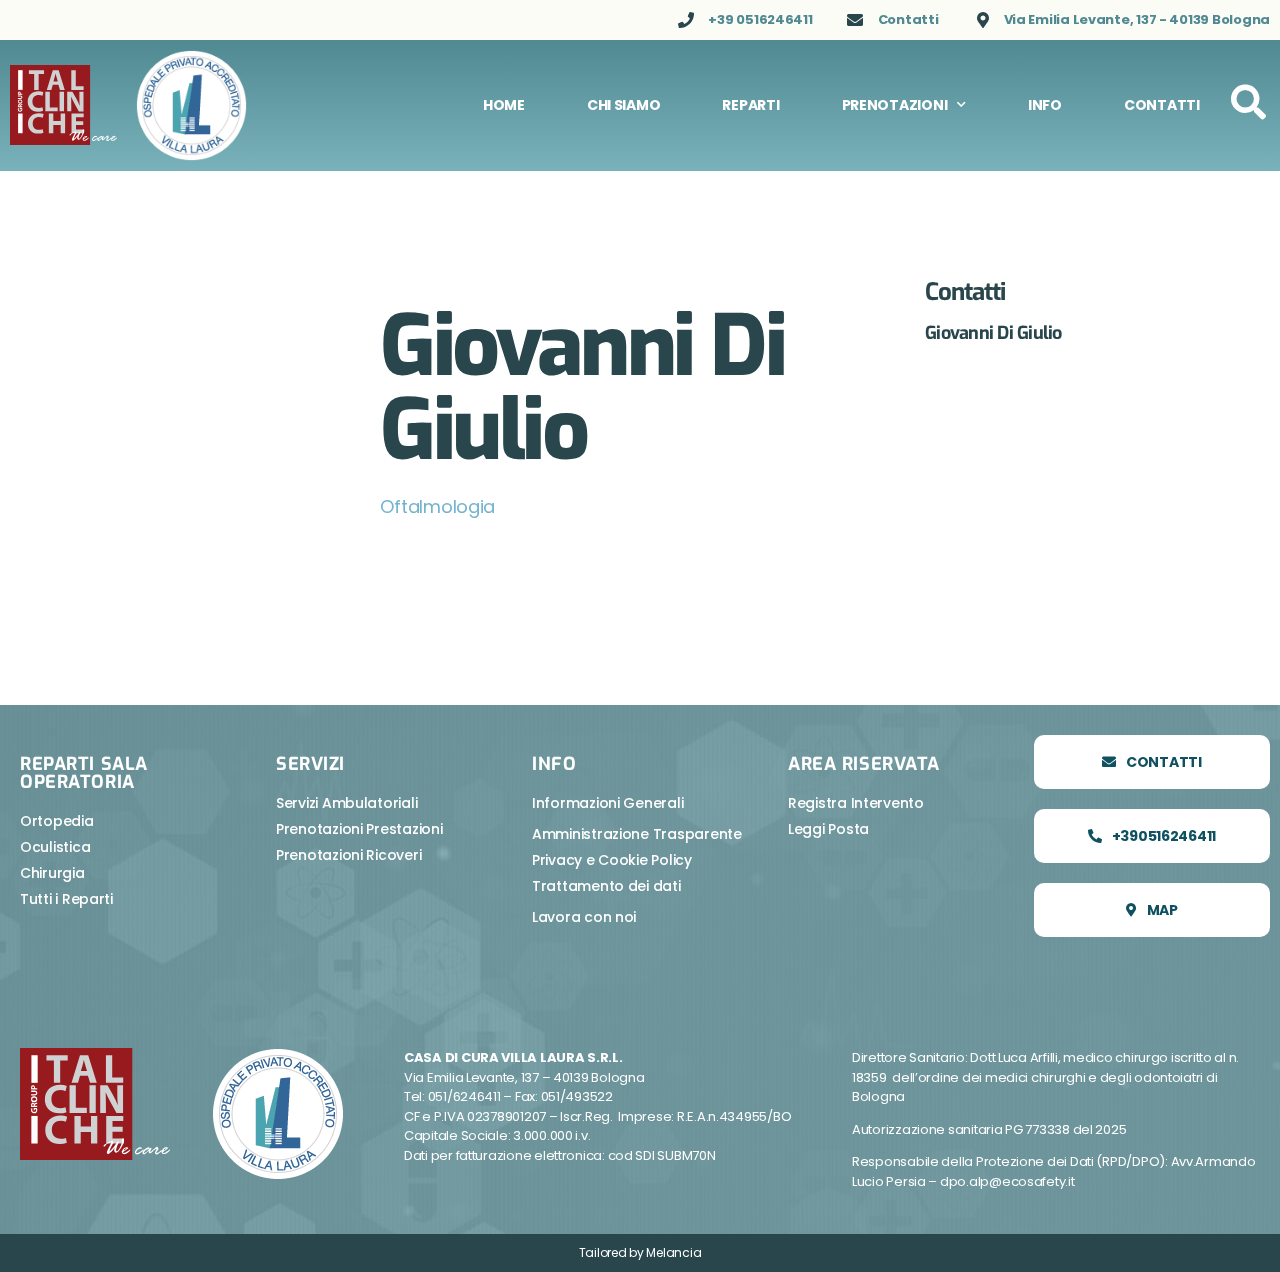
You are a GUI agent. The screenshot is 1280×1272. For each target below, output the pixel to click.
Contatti (1162, 105)
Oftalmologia (437, 506)
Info (1045, 105)
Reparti (750, 105)
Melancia (673, 1252)
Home (504, 105)
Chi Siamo (624, 105)
